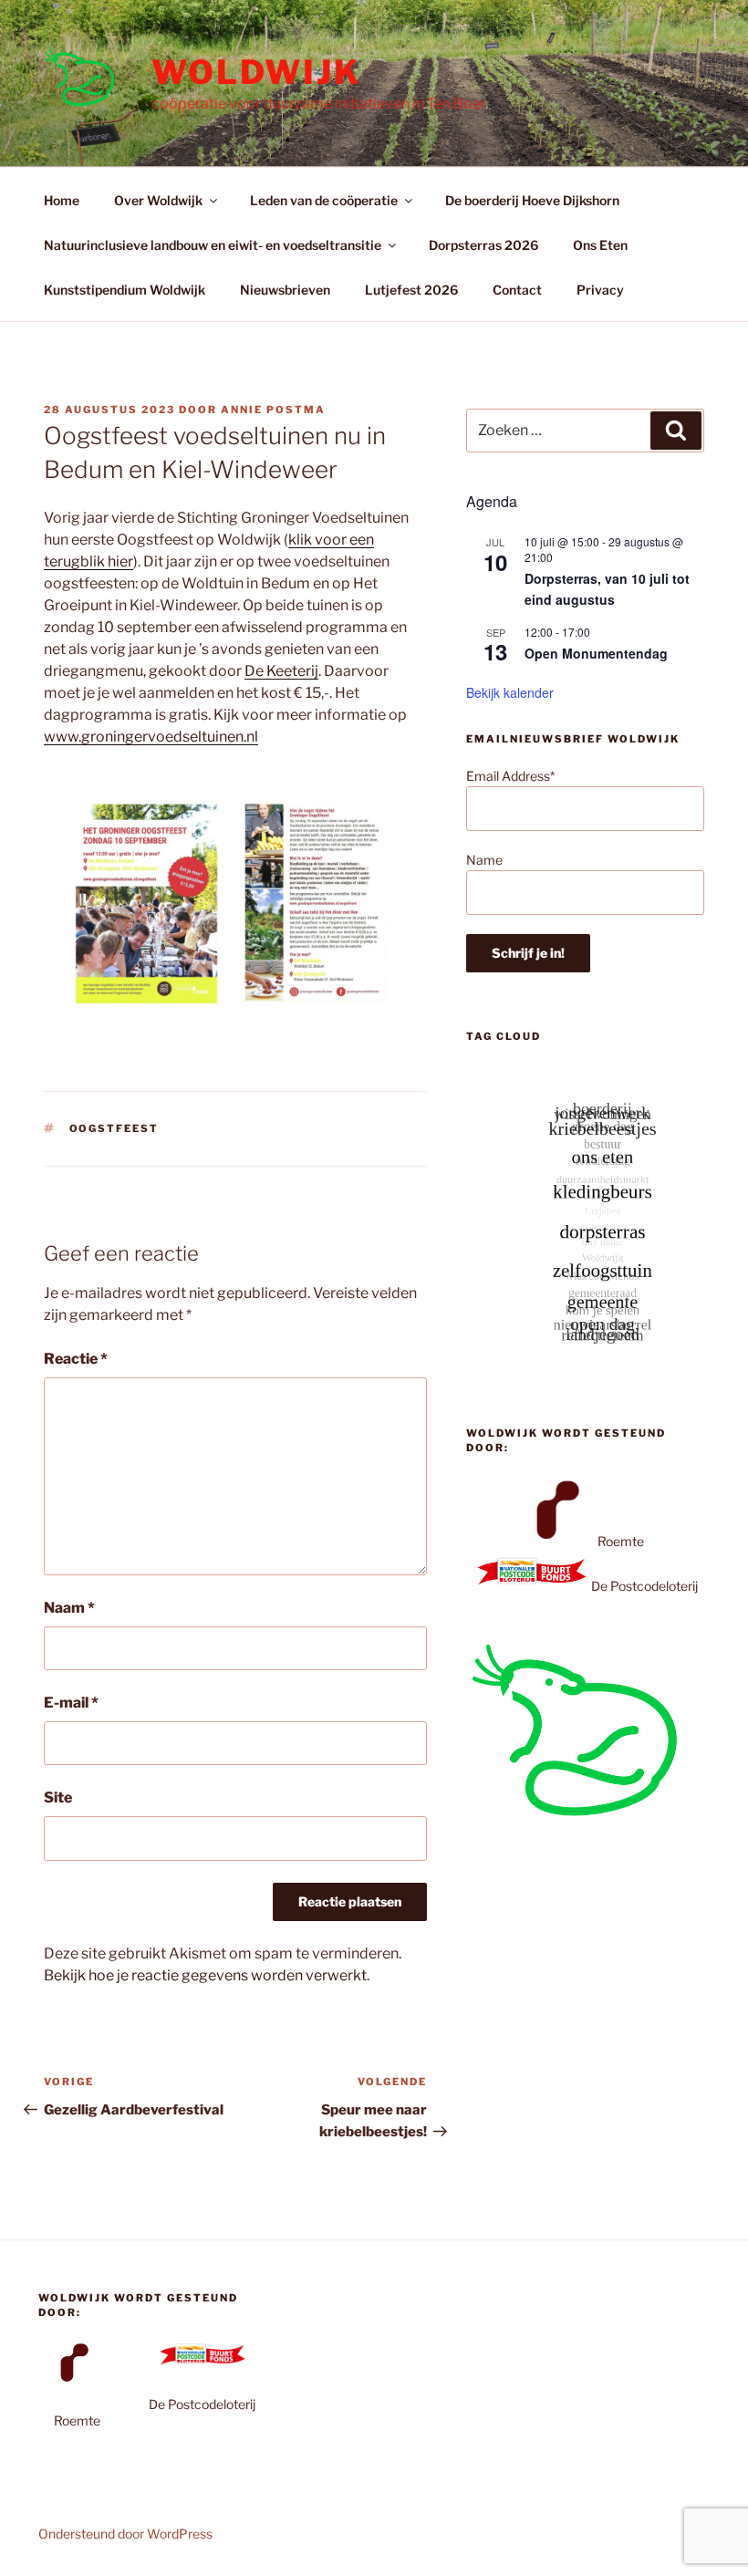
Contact (517, 290)
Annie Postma (273, 410)
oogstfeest (114, 1128)
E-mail (71, 1703)
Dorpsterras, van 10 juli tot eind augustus (607, 589)
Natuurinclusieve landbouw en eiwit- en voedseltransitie (213, 245)
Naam (69, 1608)
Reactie (76, 1359)
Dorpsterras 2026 (483, 245)
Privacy (600, 290)
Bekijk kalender (510, 692)
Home (62, 200)
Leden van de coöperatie (324, 200)
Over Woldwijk (158, 200)
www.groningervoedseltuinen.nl (151, 737)
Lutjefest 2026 (411, 290)
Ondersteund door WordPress (125, 2534)
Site (58, 1797)
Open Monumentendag (596, 653)
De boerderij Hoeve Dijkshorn (532, 200)
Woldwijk (256, 72)
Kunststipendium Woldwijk (125, 290)
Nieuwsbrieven (285, 290)
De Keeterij (281, 671)
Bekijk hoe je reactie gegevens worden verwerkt (205, 1975)
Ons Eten (600, 245)
